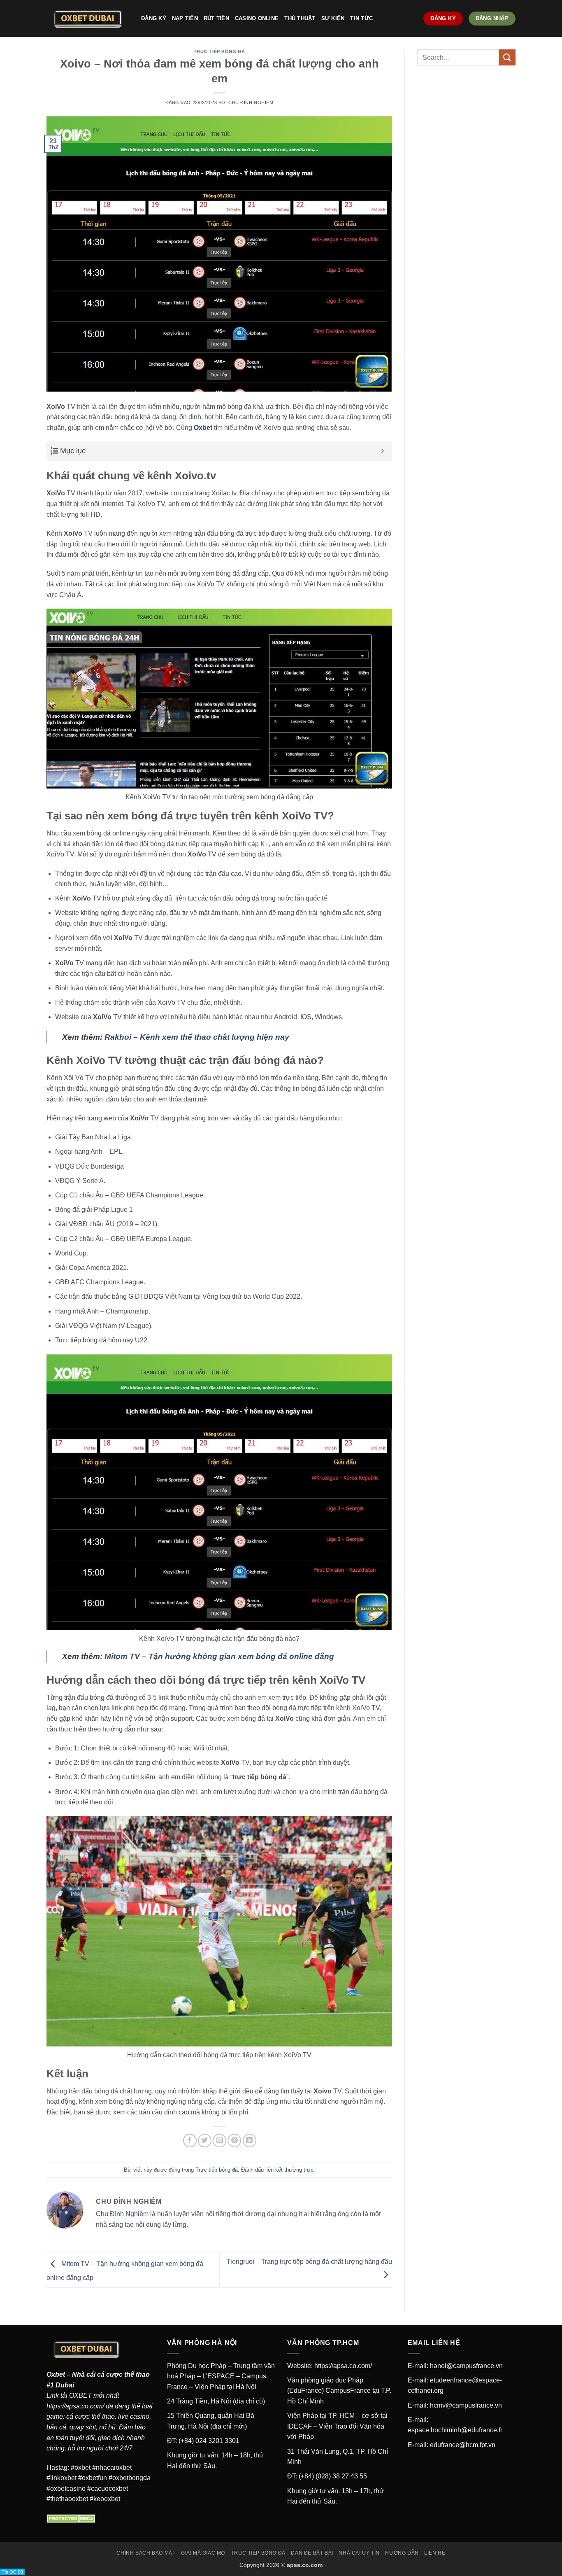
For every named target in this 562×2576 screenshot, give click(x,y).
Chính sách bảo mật (146, 2553)
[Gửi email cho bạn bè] (219, 2141)
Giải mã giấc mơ (203, 2553)
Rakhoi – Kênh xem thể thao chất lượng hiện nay (197, 1037)
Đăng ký (154, 18)
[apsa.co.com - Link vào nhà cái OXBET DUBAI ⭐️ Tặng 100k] (88, 19)
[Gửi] (507, 57)
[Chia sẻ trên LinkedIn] (250, 2141)
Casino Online (257, 18)
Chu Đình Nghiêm (251, 103)
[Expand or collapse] (383, 451)
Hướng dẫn (402, 2553)
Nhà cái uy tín (359, 2553)
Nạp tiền (185, 18)
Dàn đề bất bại (312, 2553)
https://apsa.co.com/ (75, 2406)
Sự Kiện (333, 18)
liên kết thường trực (289, 2170)
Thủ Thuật (300, 18)
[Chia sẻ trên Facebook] (190, 2141)
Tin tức (361, 18)
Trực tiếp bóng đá (219, 51)
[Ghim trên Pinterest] (234, 2141)
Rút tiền (216, 18)
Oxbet (56, 2374)
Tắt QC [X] (12, 2572)
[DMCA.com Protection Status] (72, 2518)
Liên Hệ (435, 2553)
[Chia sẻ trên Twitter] (205, 2141)
